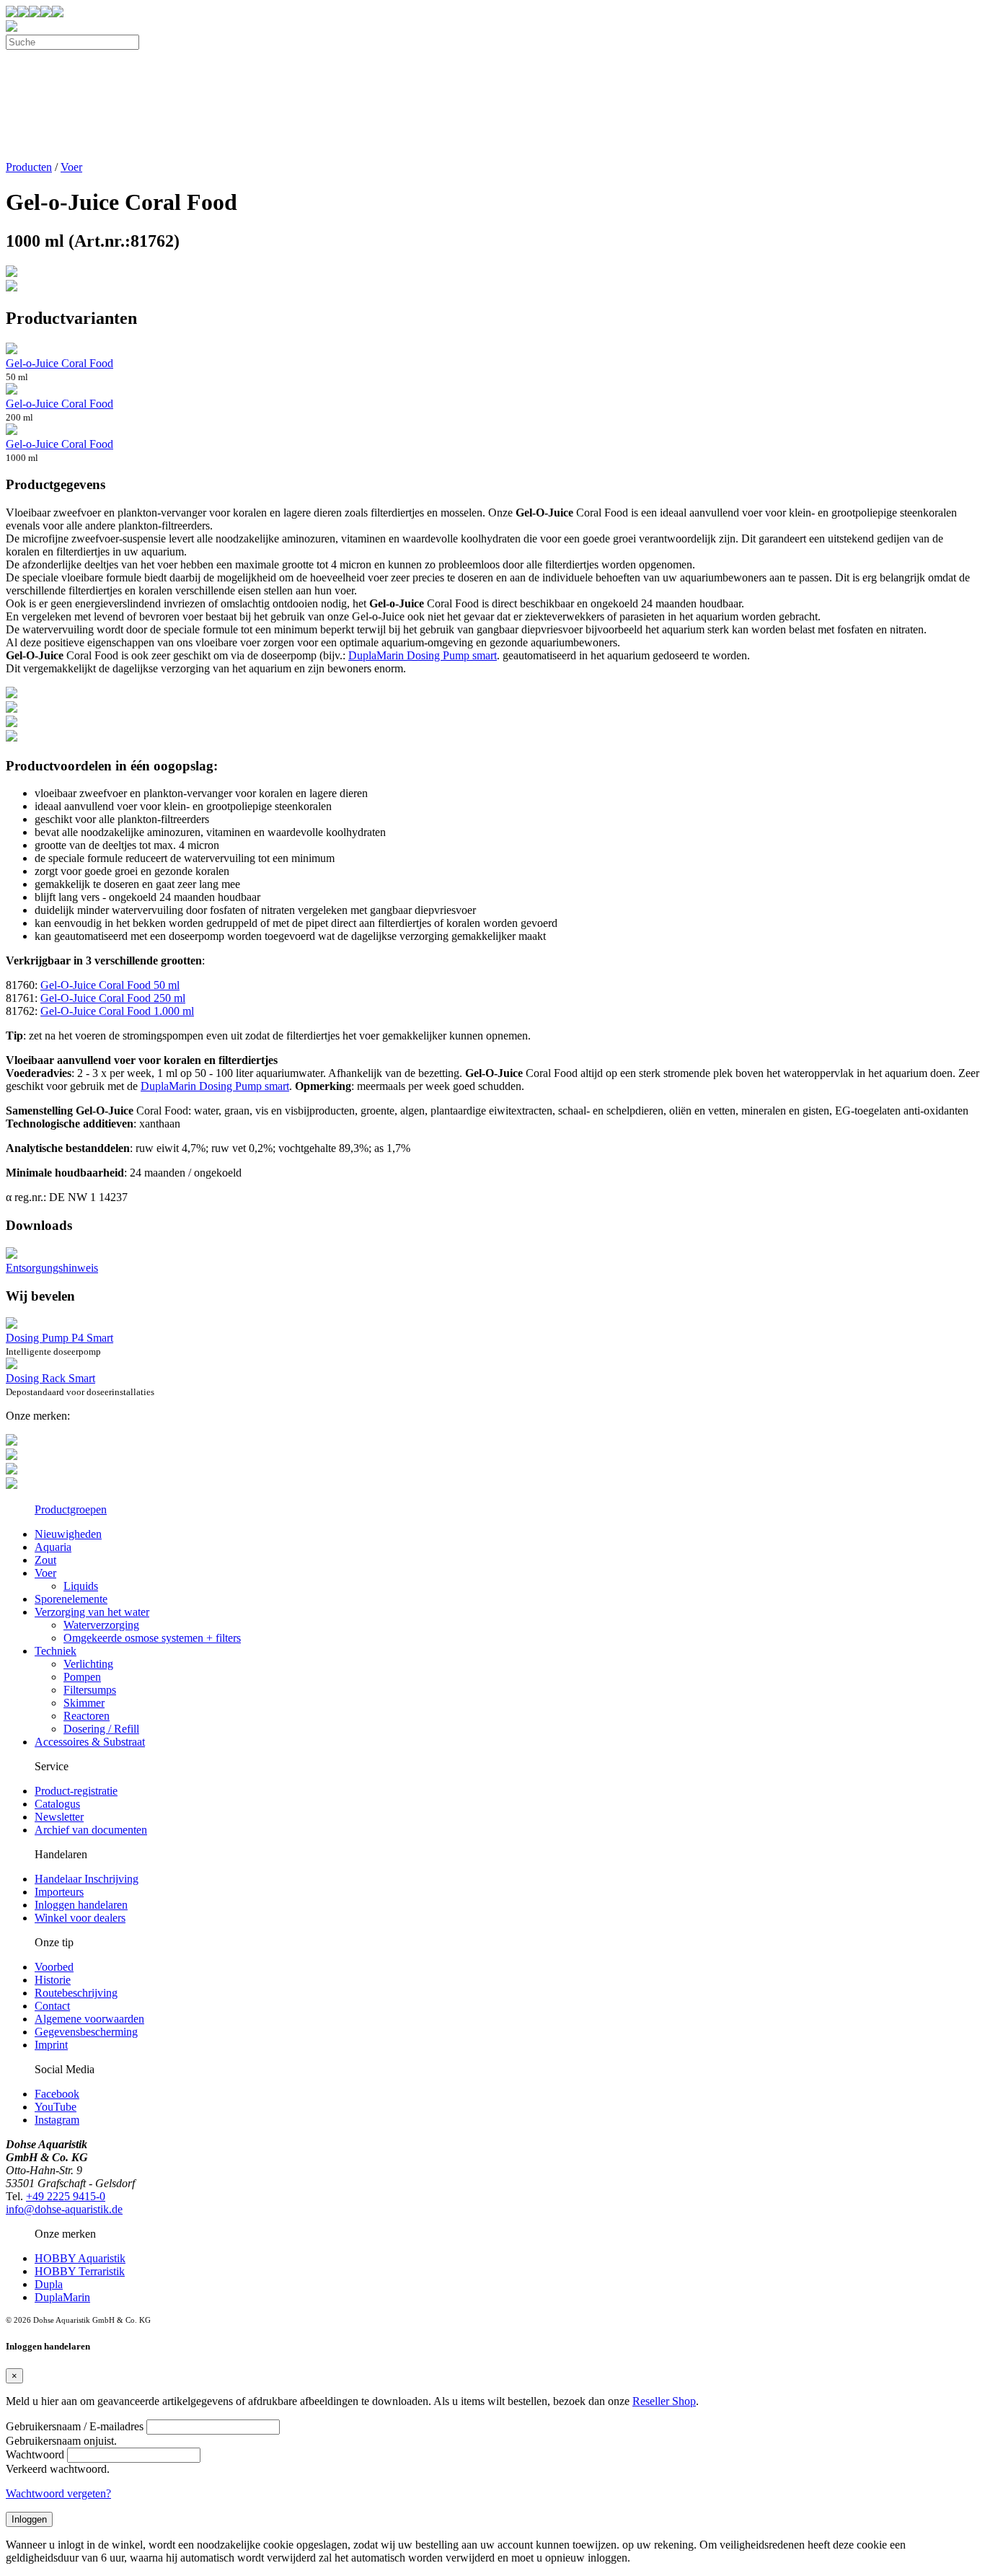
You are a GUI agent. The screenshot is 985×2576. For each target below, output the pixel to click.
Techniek (56, 1651)
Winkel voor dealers (80, 1918)
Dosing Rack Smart (50, 1378)
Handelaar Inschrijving (87, 1879)
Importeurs (59, 1892)
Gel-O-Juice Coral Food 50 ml (110, 985)
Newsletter (59, 1817)
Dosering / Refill (101, 1729)
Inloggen (29, 2519)
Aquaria (53, 1547)
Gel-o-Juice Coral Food (59, 363)
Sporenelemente (71, 1599)
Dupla (49, 2284)
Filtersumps (90, 1690)
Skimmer (84, 1703)
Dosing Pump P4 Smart (59, 1338)
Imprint (51, 2045)
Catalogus (57, 1804)
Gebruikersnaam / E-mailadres (75, 2426)
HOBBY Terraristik (80, 2271)
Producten (29, 167)
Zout (45, 1560)
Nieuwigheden (68, 1534)
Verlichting (88, 1664)
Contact (52, 2006)
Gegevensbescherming (86, 2032)
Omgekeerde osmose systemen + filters (152, 1638)
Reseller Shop (664, 2401)
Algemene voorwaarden (89, 2019)
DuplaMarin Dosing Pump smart (423, 655)
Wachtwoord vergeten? (58, 2493)
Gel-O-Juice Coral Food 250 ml (113, 998)
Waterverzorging (101, 1625)
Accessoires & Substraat (90, 1742)
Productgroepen (71, 1509)
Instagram (57, 2120)
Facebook (57, 2094)
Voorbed (54, 1967)
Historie (53, 1980)
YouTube (56, 2107)
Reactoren (87, 1716)
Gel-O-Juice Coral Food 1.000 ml (117, 1011)
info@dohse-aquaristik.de (64, 2209)
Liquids (81, 1586)
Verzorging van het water (92, 1612)
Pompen (82, 1677)
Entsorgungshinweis (52, 1268)
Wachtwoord (35, 2454)
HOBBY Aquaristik (80, 2258)
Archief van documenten (91, 1830)
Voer (71, 167)
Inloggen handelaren (81, 1905)
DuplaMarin (62, 2297)
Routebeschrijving (76, 1993)
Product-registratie (76, 1791)
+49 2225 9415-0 (66, 2196)
